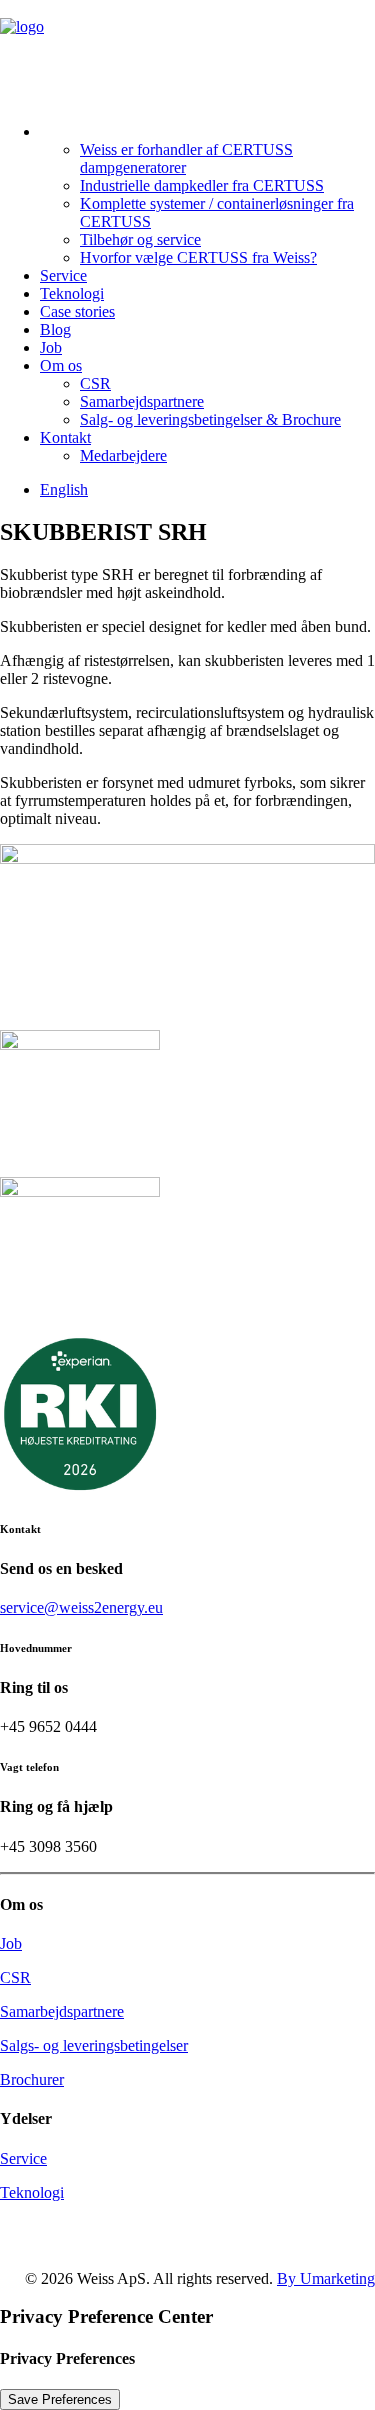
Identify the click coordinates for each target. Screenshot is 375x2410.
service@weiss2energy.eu (81, 1607)
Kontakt (65, 437)
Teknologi (72, 293)
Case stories (77, 311)
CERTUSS (80, 124)
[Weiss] (187, 48)
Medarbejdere (123, 455)
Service (63, 275)
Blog (55, 329)
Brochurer (32, 2079)
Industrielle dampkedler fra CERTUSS (202, 185)
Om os (61, 365)
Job (51, 347)
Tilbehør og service (140, 239)
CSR (95, 383)
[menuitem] (207, 189)
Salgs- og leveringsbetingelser (94, 2045)
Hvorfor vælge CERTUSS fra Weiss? (198, 257)
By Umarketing (326, 2278)
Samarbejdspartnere (142, 401)
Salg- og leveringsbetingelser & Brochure (210, 419)
